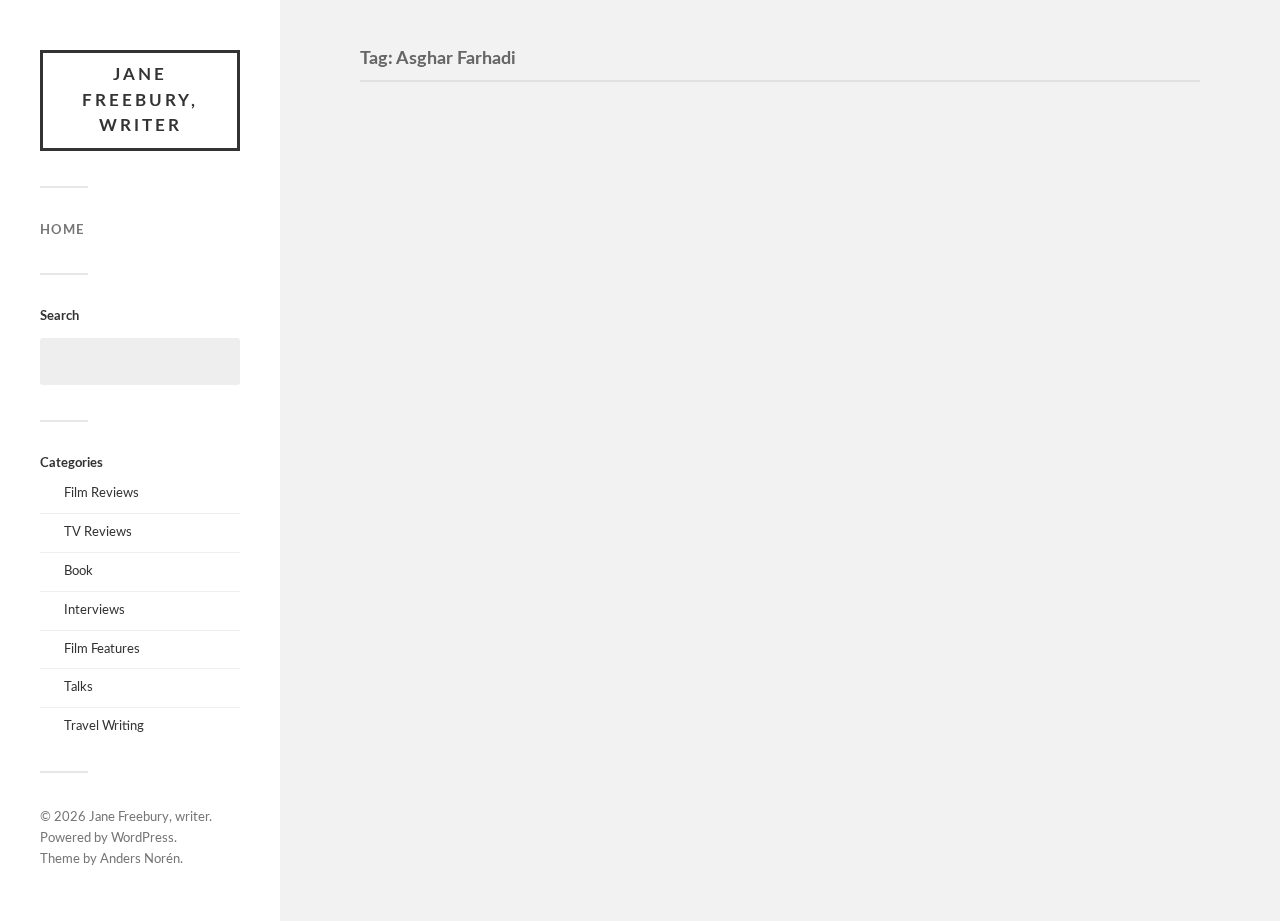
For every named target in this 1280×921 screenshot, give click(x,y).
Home (62, 230)
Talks (78, 687)
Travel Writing (104, 726)
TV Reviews (98, 532)
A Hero (412, 131)
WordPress (142, 838)
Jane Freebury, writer (140, 100)
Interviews (94, 610)
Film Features (102, 649)
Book (78, 571)
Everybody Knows (468, 510)
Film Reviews (101, 493)
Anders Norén (140, 859)
